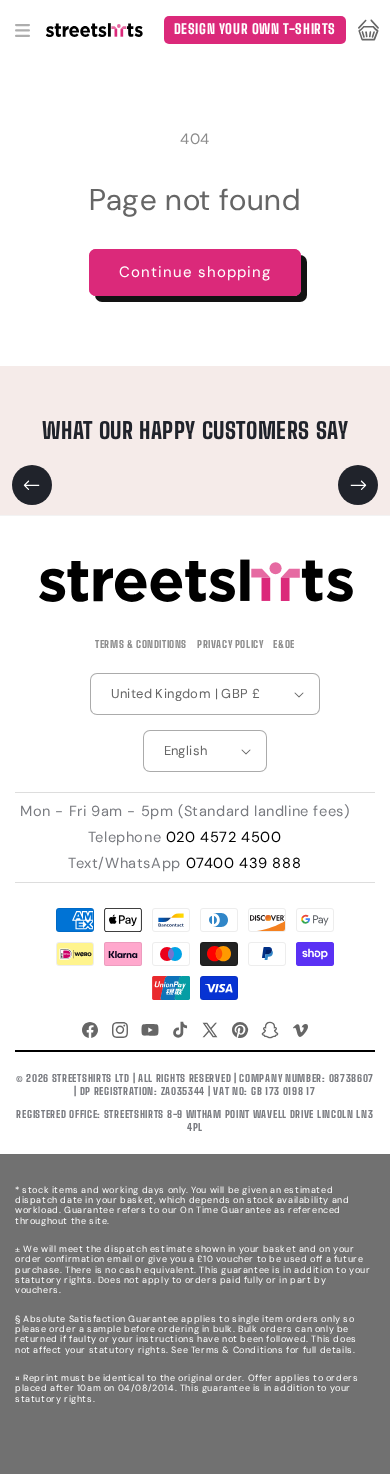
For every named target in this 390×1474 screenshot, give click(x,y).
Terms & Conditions (141, 644)
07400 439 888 (244, 863)
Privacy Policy (230, 644)
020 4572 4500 (224, 837)
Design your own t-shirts (255, 29)
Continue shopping (195, 272)
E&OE (283, 644)
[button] (22, 30)
